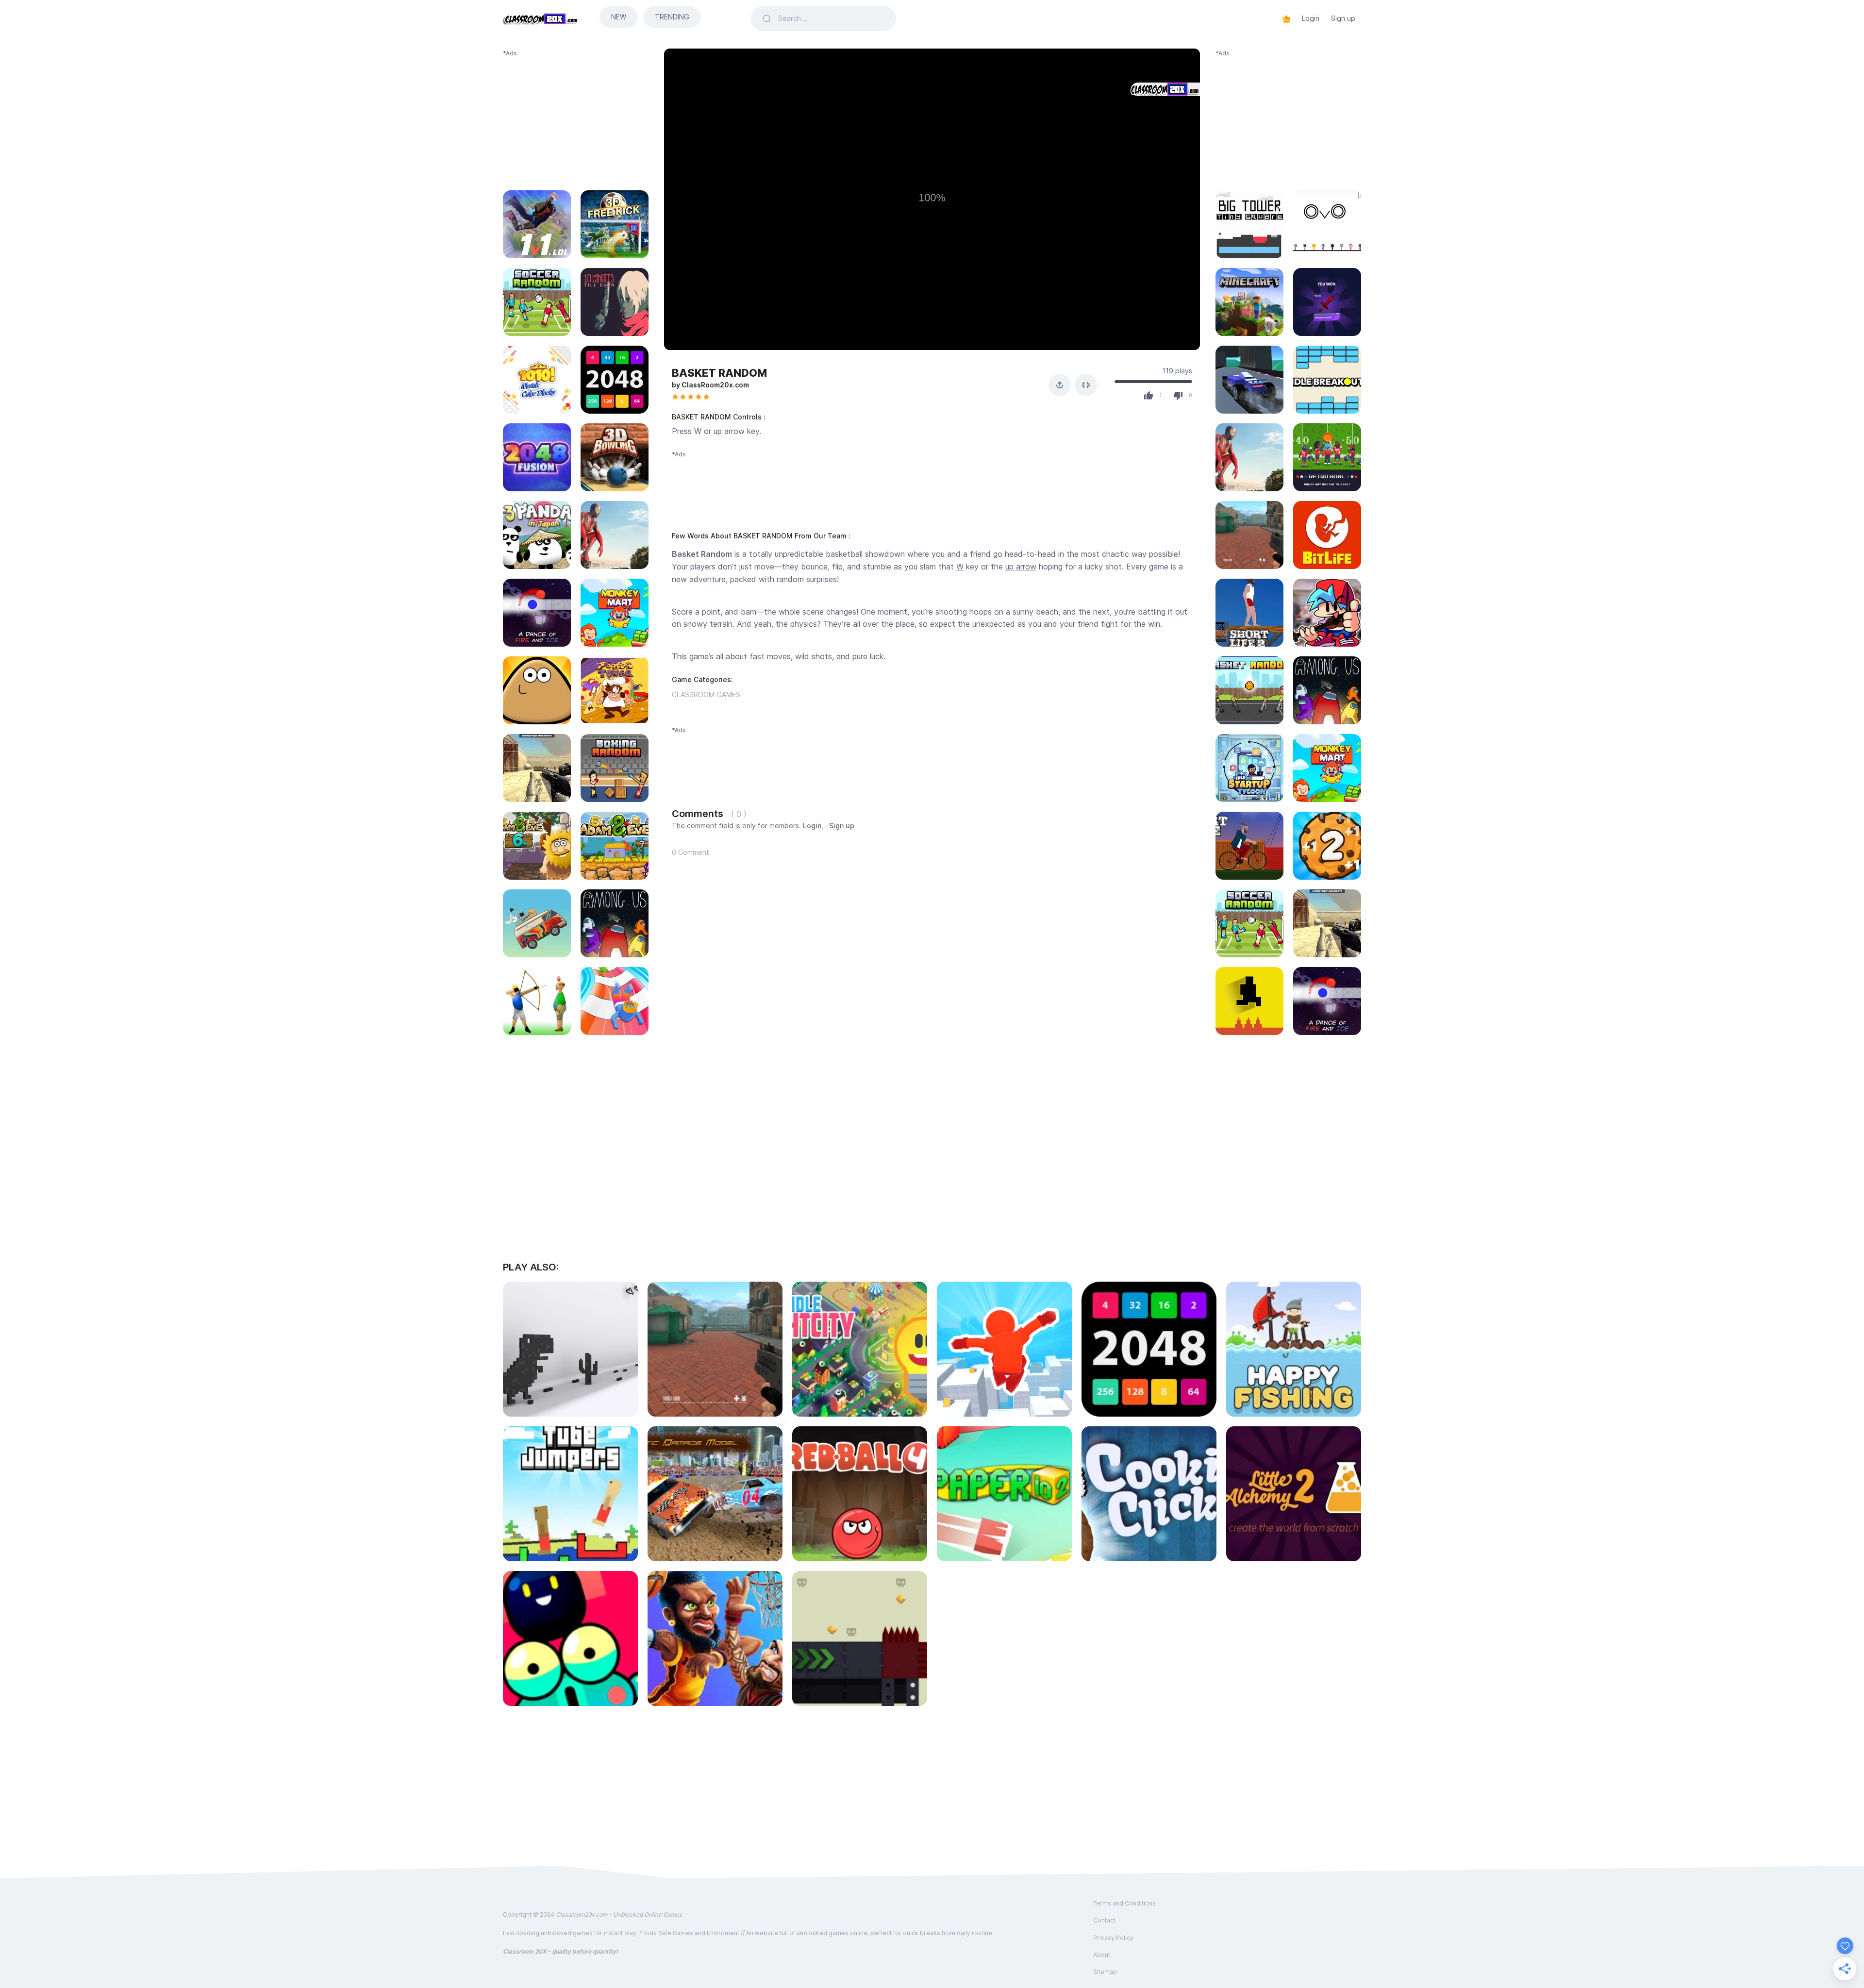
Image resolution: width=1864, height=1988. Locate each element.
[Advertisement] (576, 118)
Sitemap (1105, 1972)
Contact (1104, 1920)
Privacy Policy (1113, 1938)
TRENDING (672, 17)
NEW (619, 17)
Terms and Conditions (1124, 1903)
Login (1311, 18)
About (1102, 1955)
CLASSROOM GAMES (706, 694)
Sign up (1343, 18)
